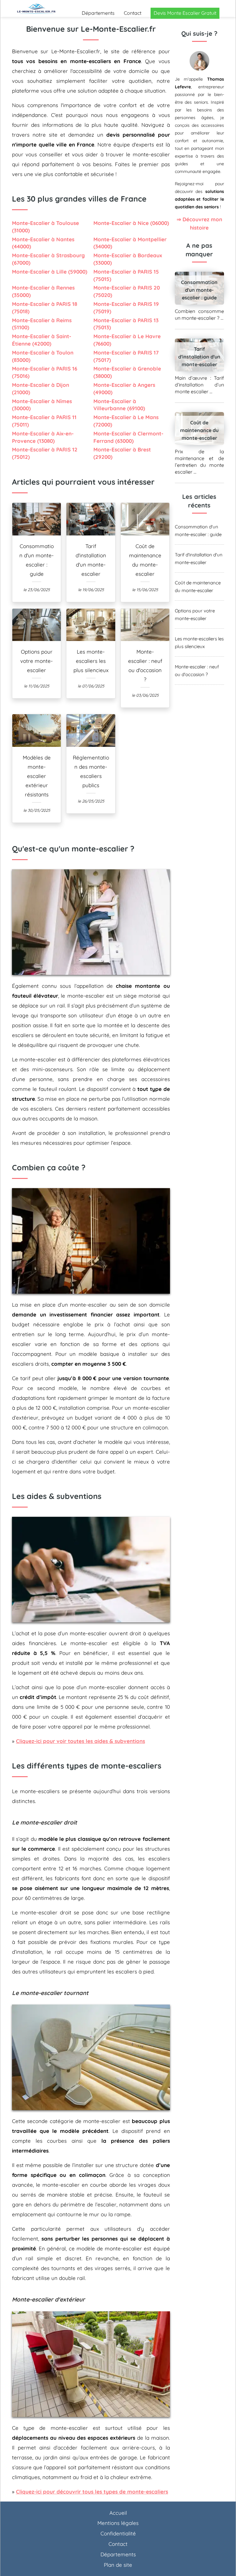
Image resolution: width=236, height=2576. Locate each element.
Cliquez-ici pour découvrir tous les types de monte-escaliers (92, 2492)
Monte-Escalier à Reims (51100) (42, 324)
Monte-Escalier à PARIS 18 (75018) (45, 308)
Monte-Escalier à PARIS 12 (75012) (45, 453)
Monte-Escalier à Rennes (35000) (43, 291)
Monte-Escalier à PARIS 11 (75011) (44, 421)
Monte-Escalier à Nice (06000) (131, 223)
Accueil (118, 2513)
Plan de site (118, 2565)
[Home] (37, 8)
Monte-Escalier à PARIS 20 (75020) (127, 291)
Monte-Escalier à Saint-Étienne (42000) (42, 340)
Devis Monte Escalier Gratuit (185, 13)
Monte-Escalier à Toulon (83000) (43, 356)
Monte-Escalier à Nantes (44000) (43, 243)
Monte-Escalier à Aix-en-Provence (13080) (43, 437)
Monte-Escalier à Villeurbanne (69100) (119, 405)
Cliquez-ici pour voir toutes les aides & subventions (81, 1741)
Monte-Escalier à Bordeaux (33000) (128, 259)
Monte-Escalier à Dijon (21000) (41, 389)
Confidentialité (118, 2533)
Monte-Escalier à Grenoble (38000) (127, 372)
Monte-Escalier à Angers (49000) (124, 389)
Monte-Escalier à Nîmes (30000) (42, 405)
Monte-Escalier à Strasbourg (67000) (48, 259)
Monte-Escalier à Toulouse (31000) (45, 227)
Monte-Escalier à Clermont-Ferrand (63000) (128, 437)
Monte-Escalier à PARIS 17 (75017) (126, 356)
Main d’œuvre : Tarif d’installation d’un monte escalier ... (200, 385)
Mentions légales (118, 2523)
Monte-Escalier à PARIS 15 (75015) (126, 275)
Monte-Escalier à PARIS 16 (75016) (45, 372)
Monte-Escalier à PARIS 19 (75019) (126, 308)
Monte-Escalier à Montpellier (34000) (130, 243)
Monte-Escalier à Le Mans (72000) (126, 421)
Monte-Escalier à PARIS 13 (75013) (126, 324)
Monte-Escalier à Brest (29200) (122, 453)
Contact (133, 13)
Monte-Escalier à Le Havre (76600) (127, 340)
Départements (98, 13)
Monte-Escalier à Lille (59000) (50, 272)
